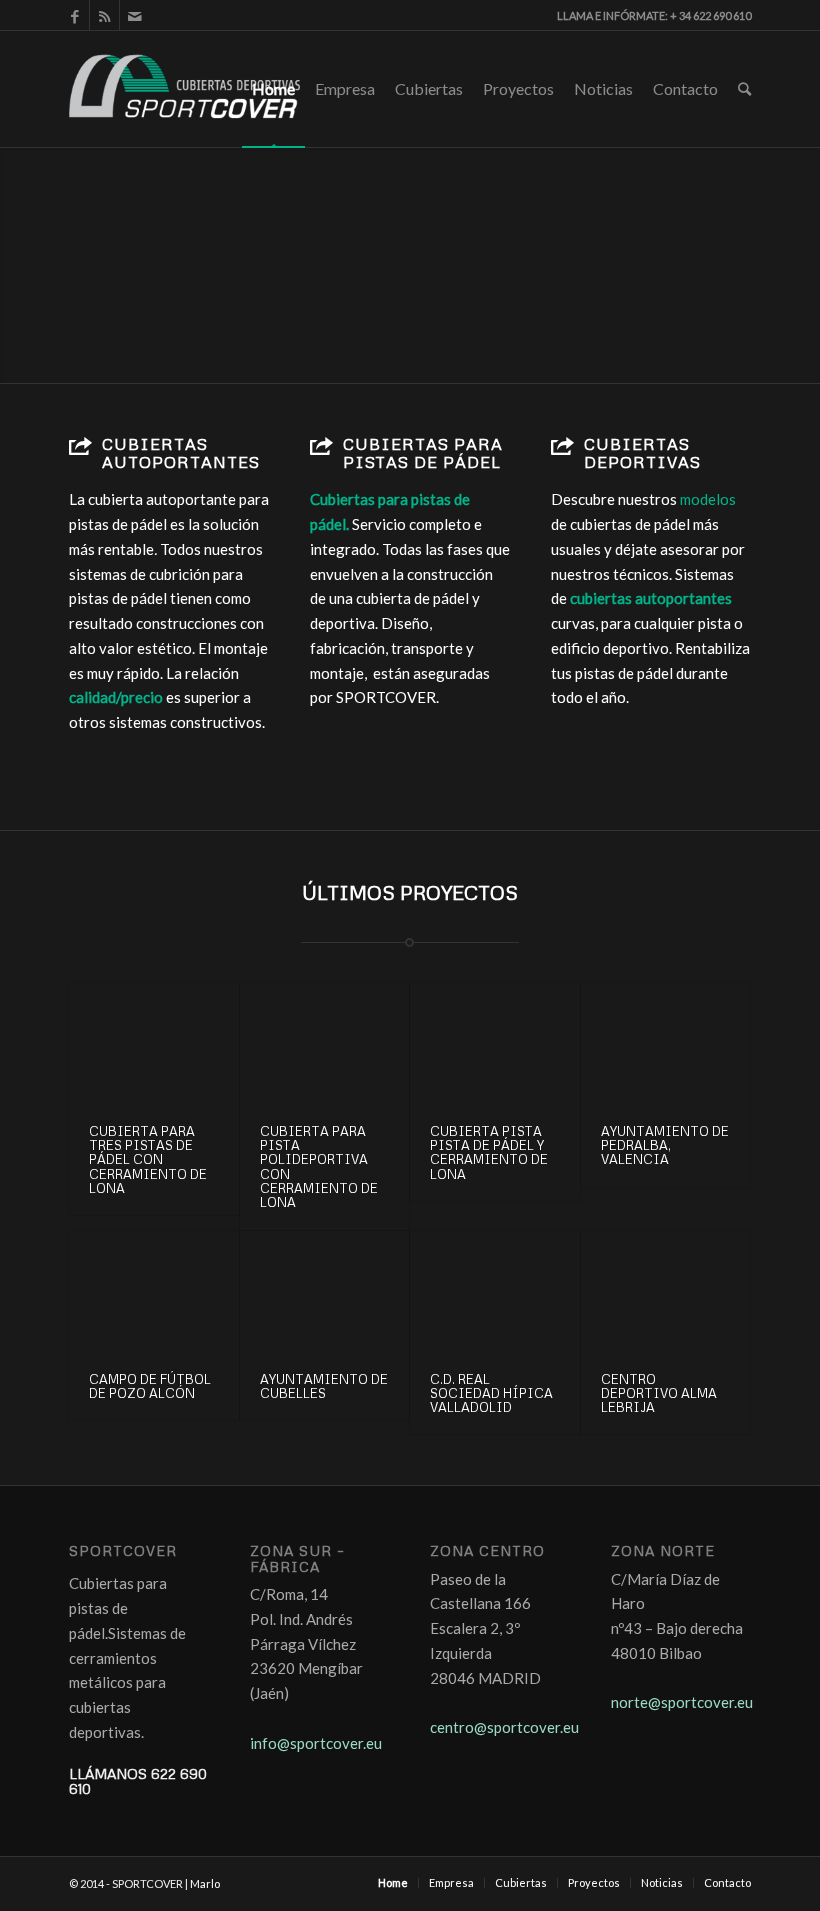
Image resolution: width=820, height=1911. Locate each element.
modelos (709, 499)
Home (273, 88)
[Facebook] (74, 15)
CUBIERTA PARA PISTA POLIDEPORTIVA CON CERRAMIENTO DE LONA (319, 1166)
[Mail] (135, 15)
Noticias (603, 88)
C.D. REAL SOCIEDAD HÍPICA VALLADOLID (491, 1393)
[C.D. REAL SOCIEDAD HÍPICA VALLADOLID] (495, 1291)
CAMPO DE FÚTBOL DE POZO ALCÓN (150, 1386)
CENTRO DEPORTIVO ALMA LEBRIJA (659, 1393)
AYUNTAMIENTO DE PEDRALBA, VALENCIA (665, 1145)
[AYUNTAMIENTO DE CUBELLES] (325, 1291)
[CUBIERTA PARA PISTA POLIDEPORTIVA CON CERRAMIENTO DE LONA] (325, 1043)
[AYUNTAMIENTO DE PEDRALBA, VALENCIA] (666, 1043)
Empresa (345, 88)
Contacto (685, 88)
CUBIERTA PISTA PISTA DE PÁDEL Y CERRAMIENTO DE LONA (489, 1152)
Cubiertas (429, 88)
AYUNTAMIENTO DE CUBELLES (324, 1386)
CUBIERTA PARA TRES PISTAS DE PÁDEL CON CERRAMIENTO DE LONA (148, 1159)
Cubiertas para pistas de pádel (423, 453)
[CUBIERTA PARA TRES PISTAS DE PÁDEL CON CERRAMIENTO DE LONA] (154, 1043)
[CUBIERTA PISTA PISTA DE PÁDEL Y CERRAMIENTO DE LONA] (495, 1043)
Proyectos (518, 88)
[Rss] (104, 15)
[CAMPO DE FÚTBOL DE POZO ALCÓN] (154, 1291)
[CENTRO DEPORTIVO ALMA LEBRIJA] (666, 1291)
